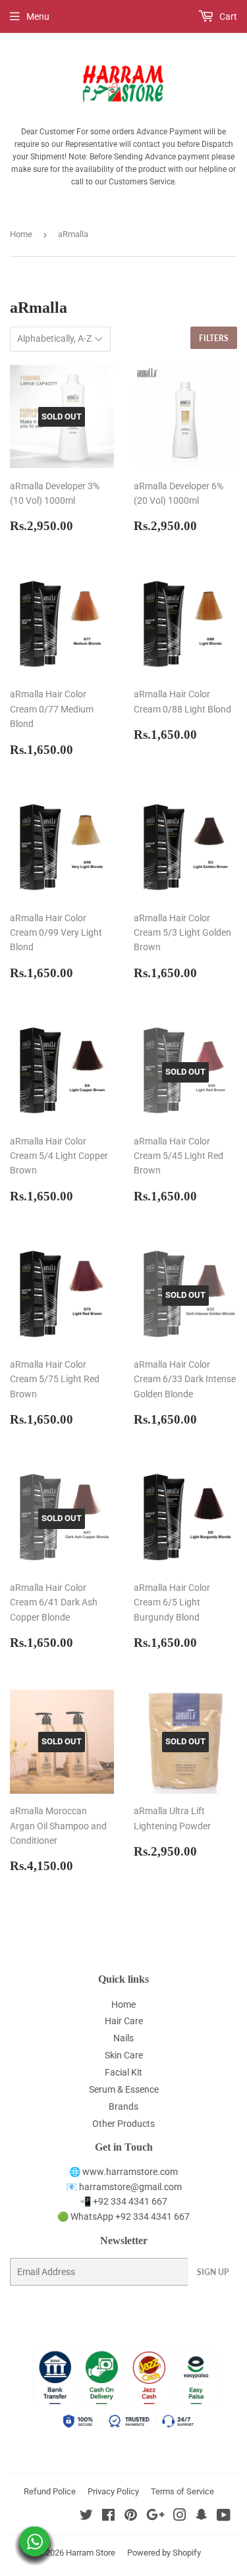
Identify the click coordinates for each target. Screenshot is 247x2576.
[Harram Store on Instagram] (180, 2517)
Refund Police (50, 2491)
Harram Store (91, 2553)
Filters (214, 338)
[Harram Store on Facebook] (108, 2517)
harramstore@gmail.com (130, 2187)
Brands (123, 2106)
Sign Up (213, 2272)
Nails (123, 2038)
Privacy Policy (113, 2491)
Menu (38, 16)
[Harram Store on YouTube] (224, 2517)
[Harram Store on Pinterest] (131, 2517)
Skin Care (124, 2055)
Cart (227, 16)
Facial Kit (123, 2072)
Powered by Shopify (164, 2553)
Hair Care (124, 2021)
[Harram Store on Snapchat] (202, 2517)
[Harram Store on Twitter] (86, 2517)
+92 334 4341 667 (130, 2201)
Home (21, 234)
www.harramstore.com (129, 2172)
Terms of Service (182, 2491)
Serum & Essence (124, 2089)
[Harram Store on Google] (155, 2517)
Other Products (123, 2124)
